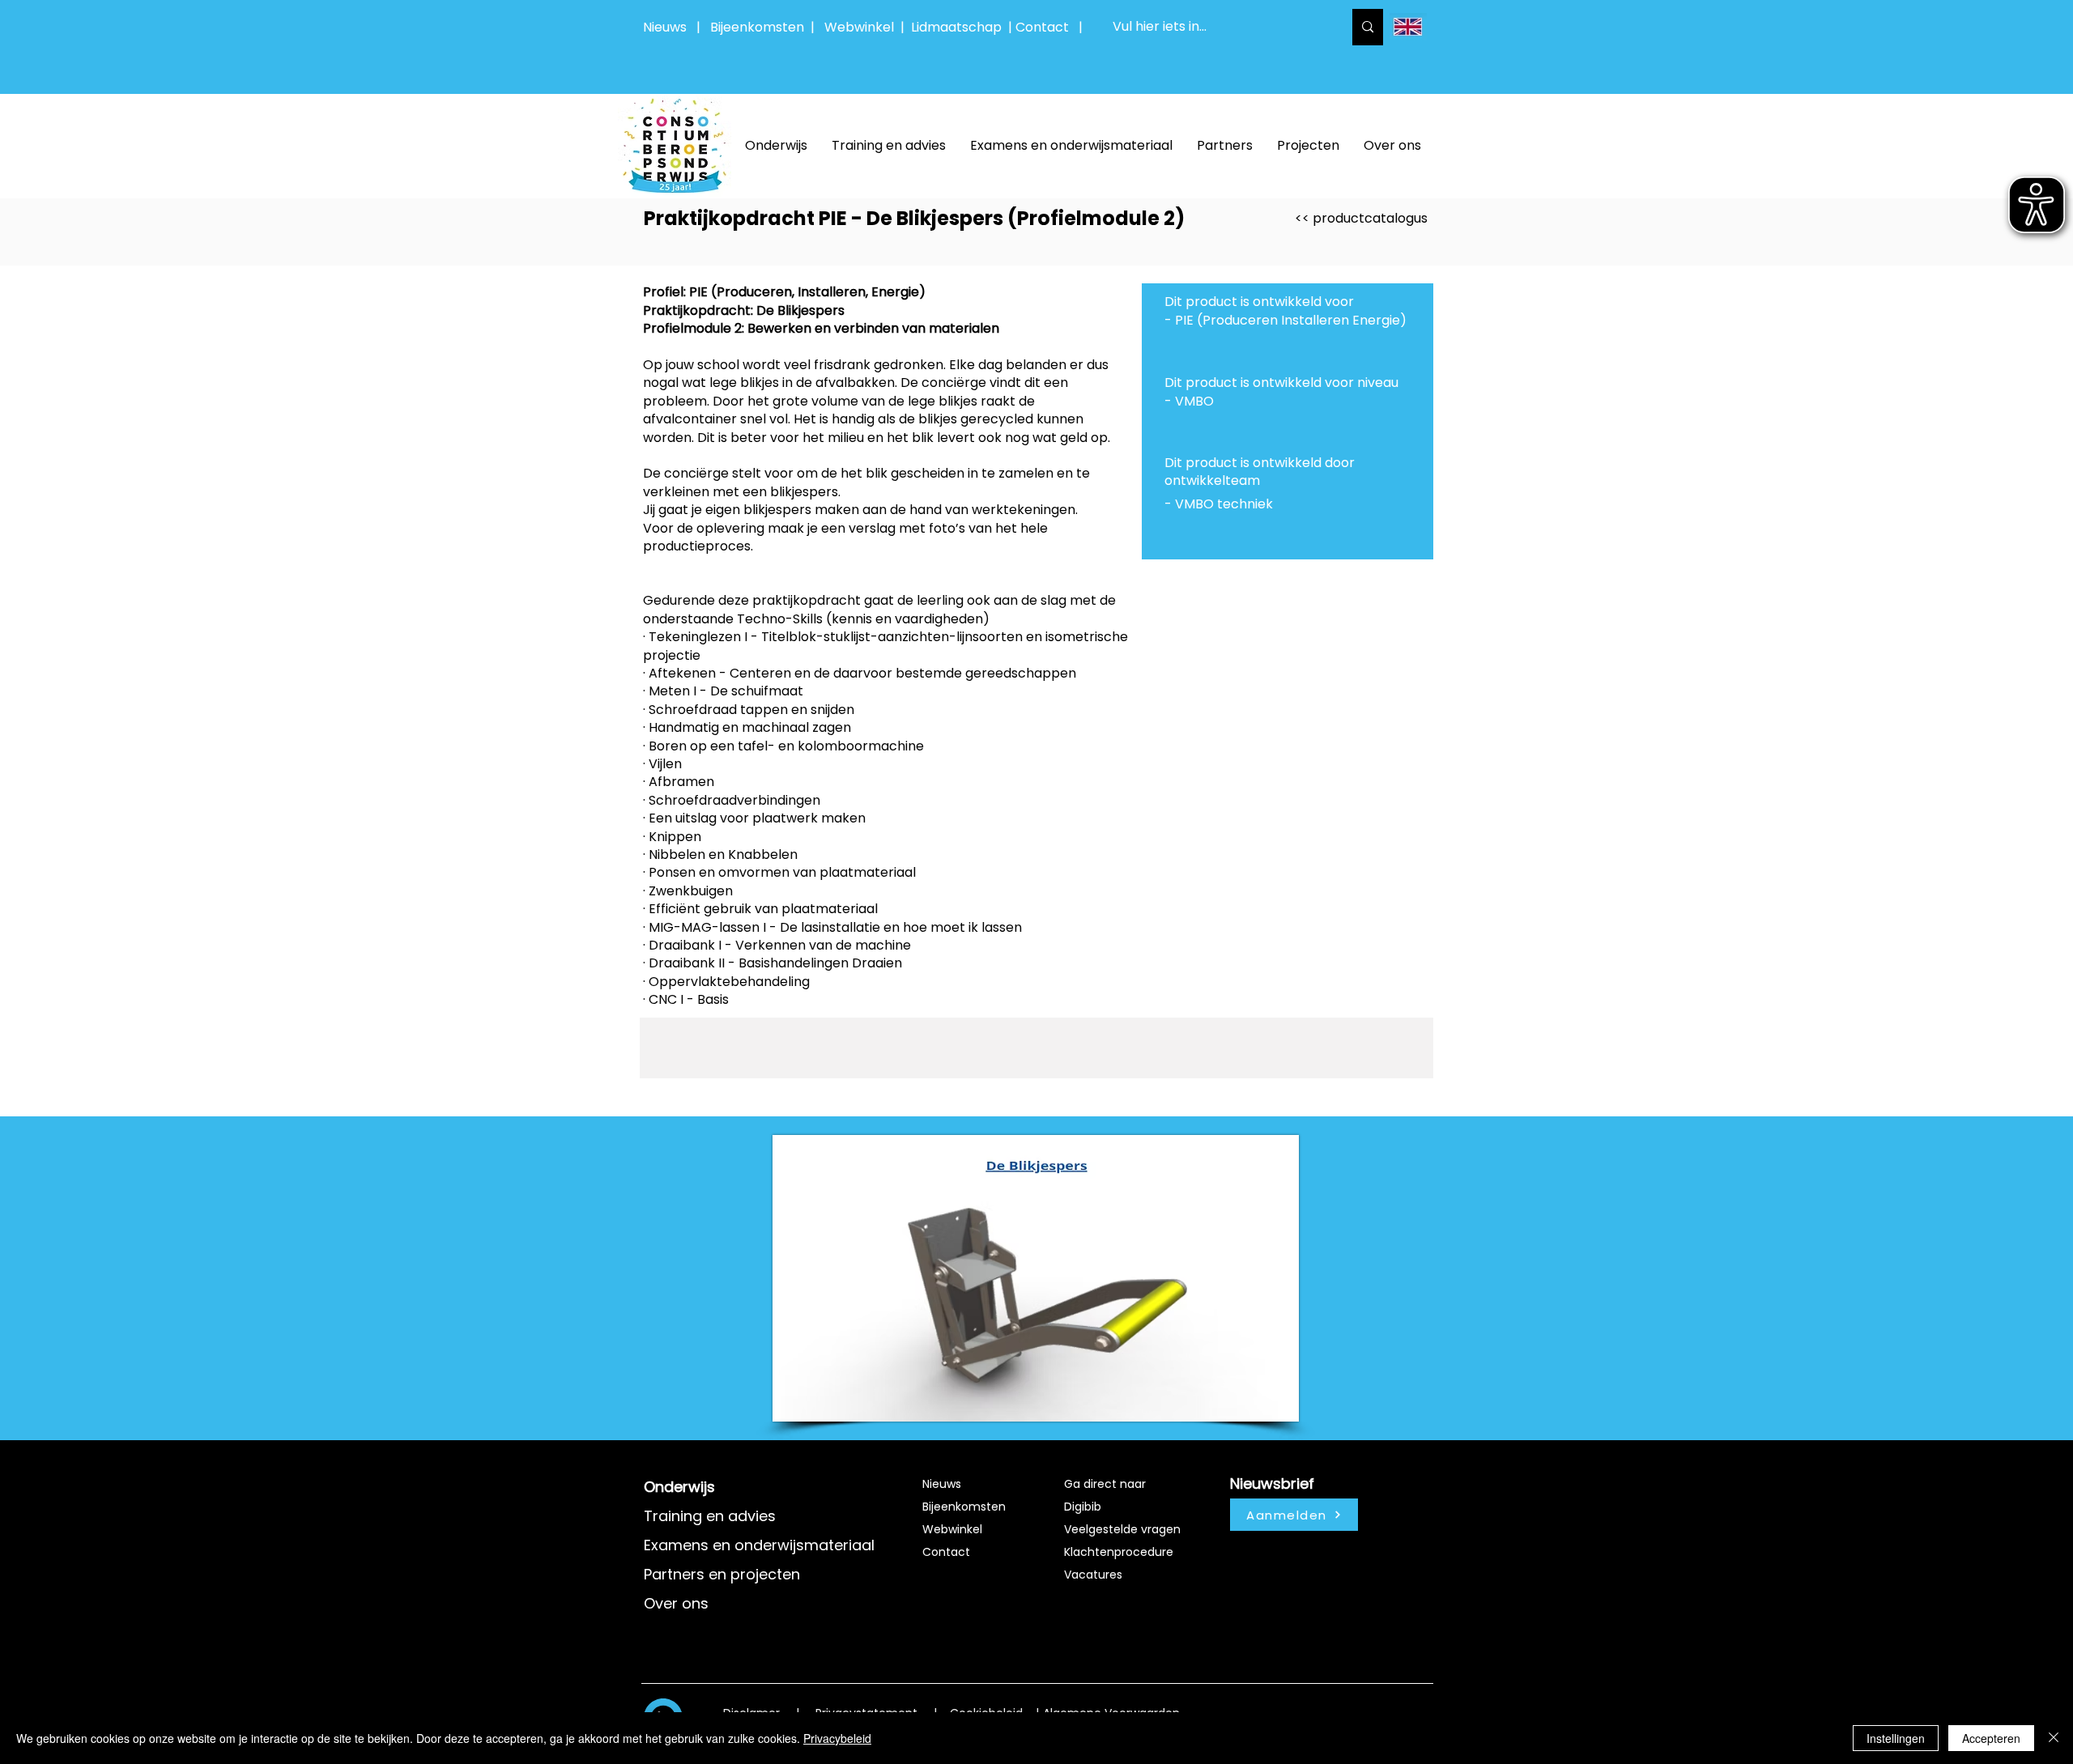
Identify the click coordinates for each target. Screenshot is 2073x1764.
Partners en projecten (722, 1574)
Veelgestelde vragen (1122, 1529)
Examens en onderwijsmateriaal (759, 1545)
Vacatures (1093, 1575)
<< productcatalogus (1361, 218)
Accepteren (1991, 1738)
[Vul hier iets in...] (1368, 27)
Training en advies (710, 1516)
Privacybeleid (837, 1738)
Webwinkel (862, 27)
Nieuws (665, 27)
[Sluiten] (2054, 1738)
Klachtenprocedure (1119, 1552)
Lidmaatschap (956, 27)
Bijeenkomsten (760, 27)
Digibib (1083, 1507)
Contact (946, 1552)
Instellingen (1896, 1738)
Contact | (1051, 27)
